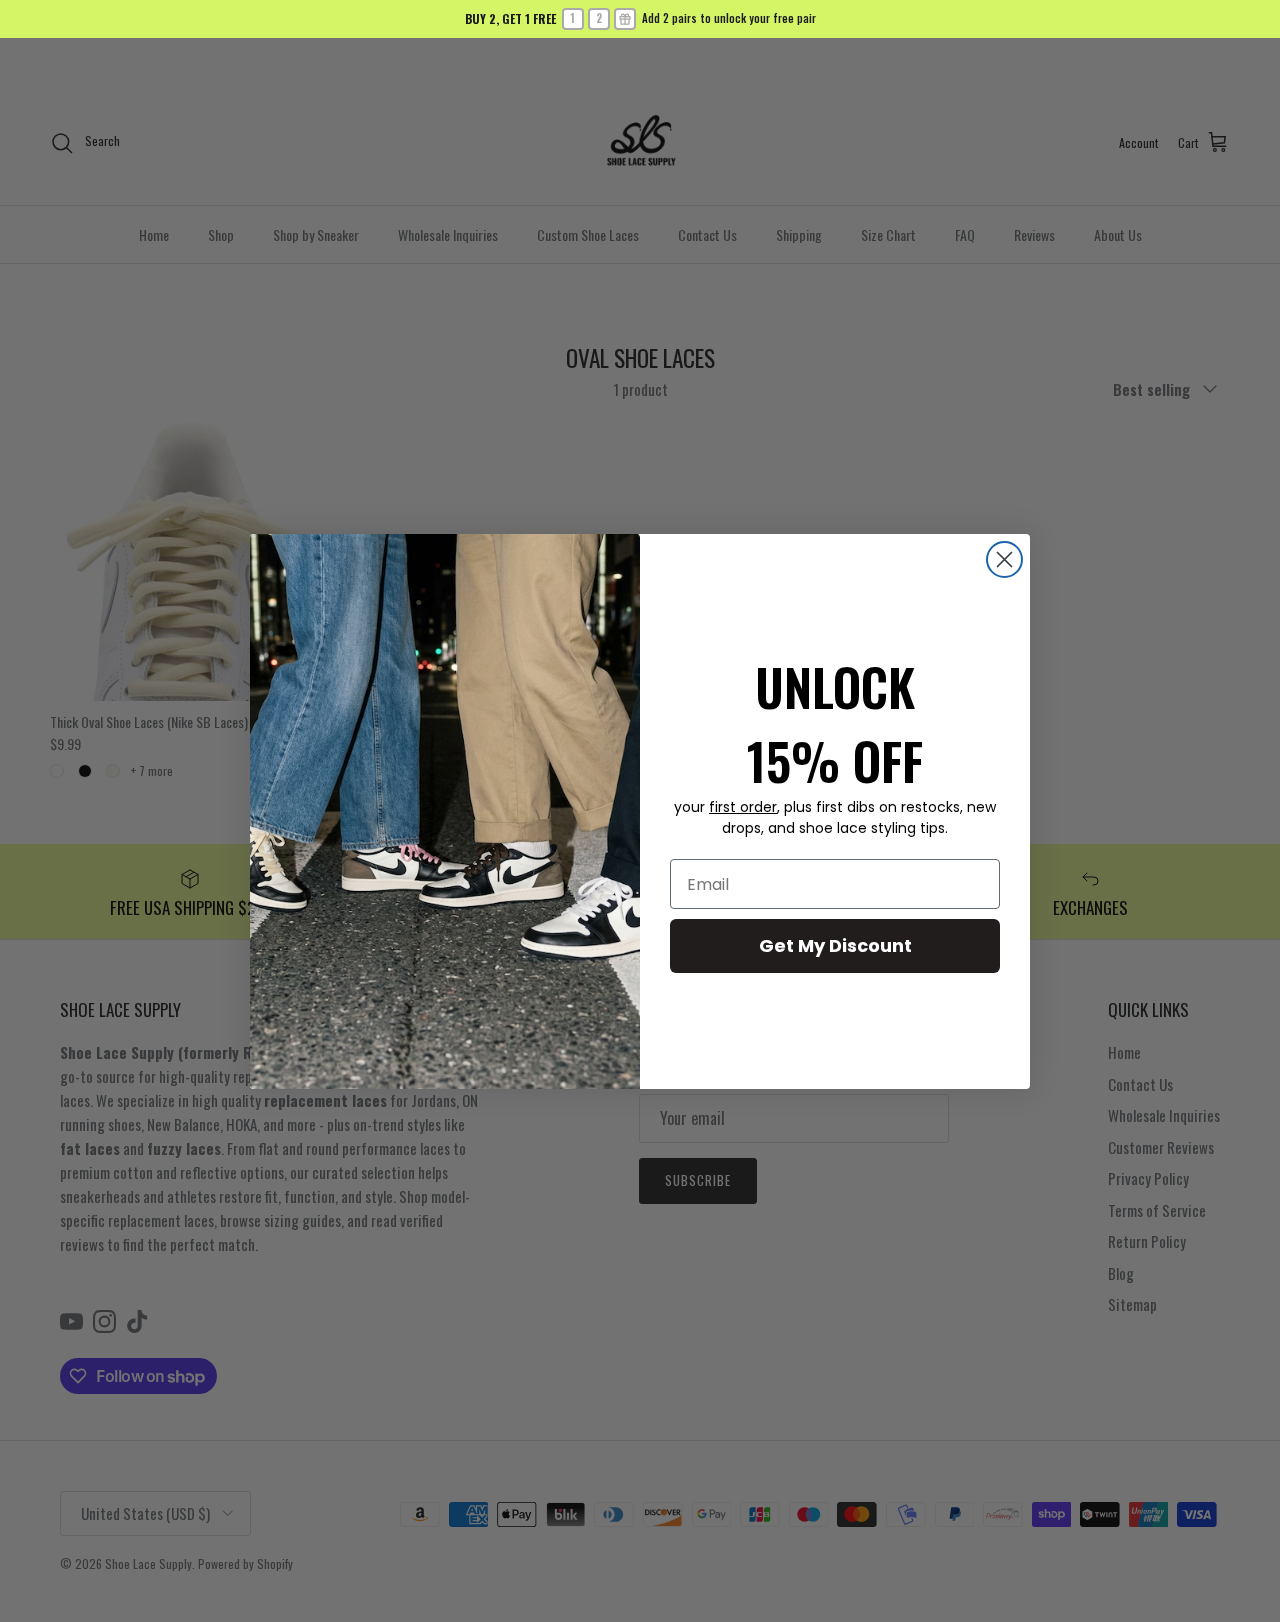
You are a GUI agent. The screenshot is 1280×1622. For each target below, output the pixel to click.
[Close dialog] (1004, 559)
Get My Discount (835, 945)
